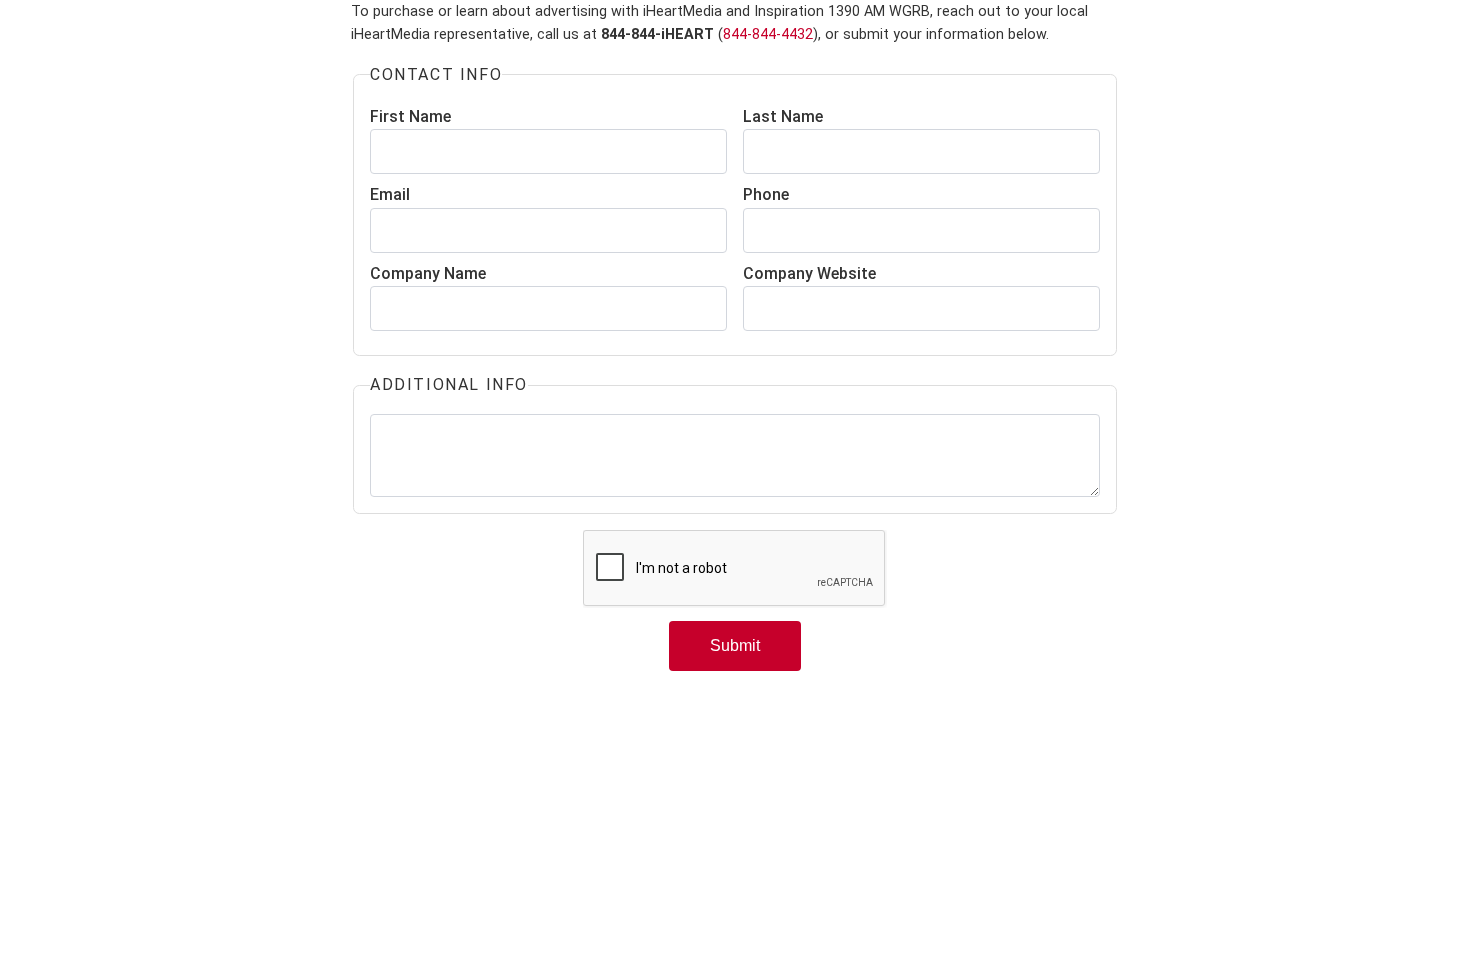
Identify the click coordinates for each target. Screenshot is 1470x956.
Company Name (428, 273)
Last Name (783, 116)
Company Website (809, 273)
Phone (766, 194)
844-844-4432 (768, 34)
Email (390, 194)
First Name (410, 116)
